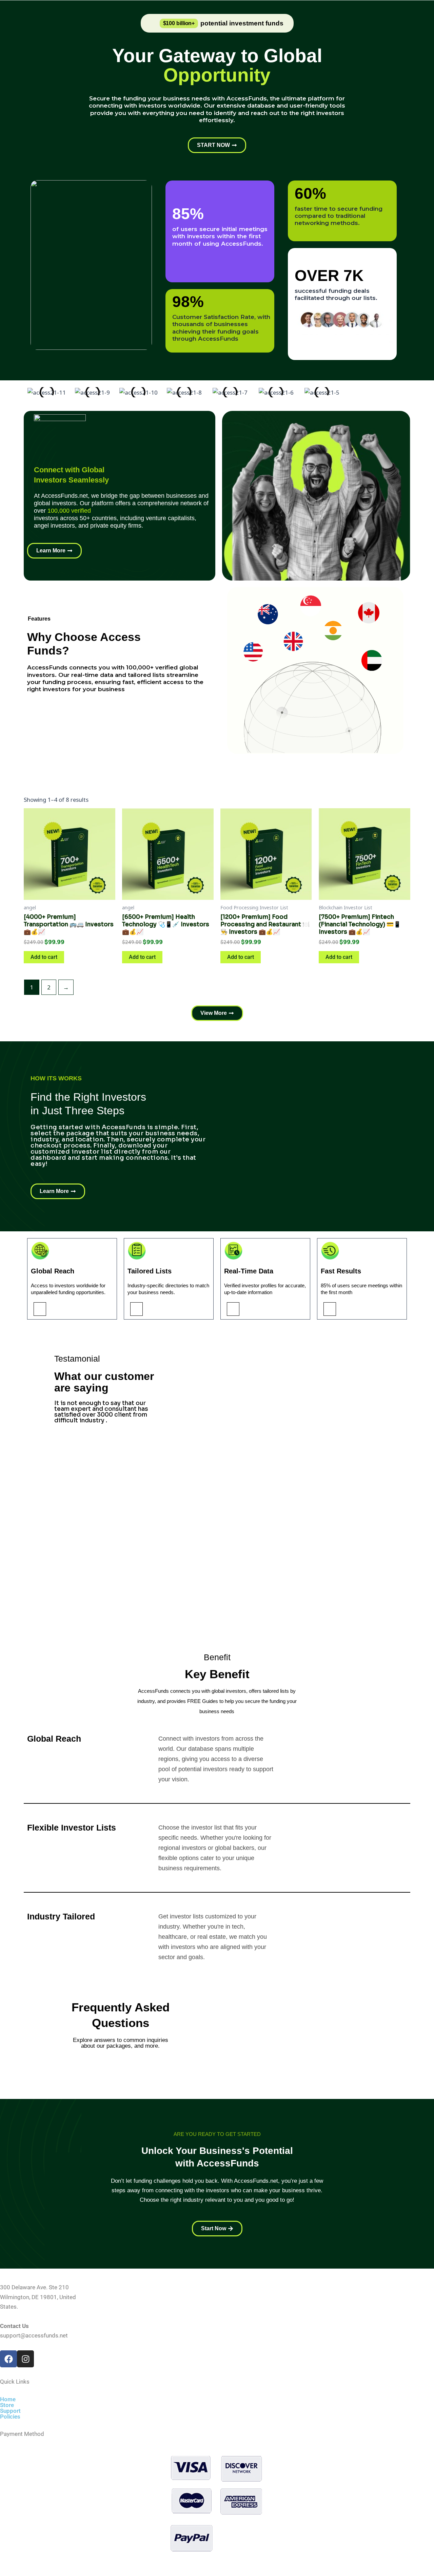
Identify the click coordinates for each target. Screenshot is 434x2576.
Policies (10, 2417)
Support (10, 2411)
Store (7, 2405)
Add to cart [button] (44, 957)
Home (8, 2399)
